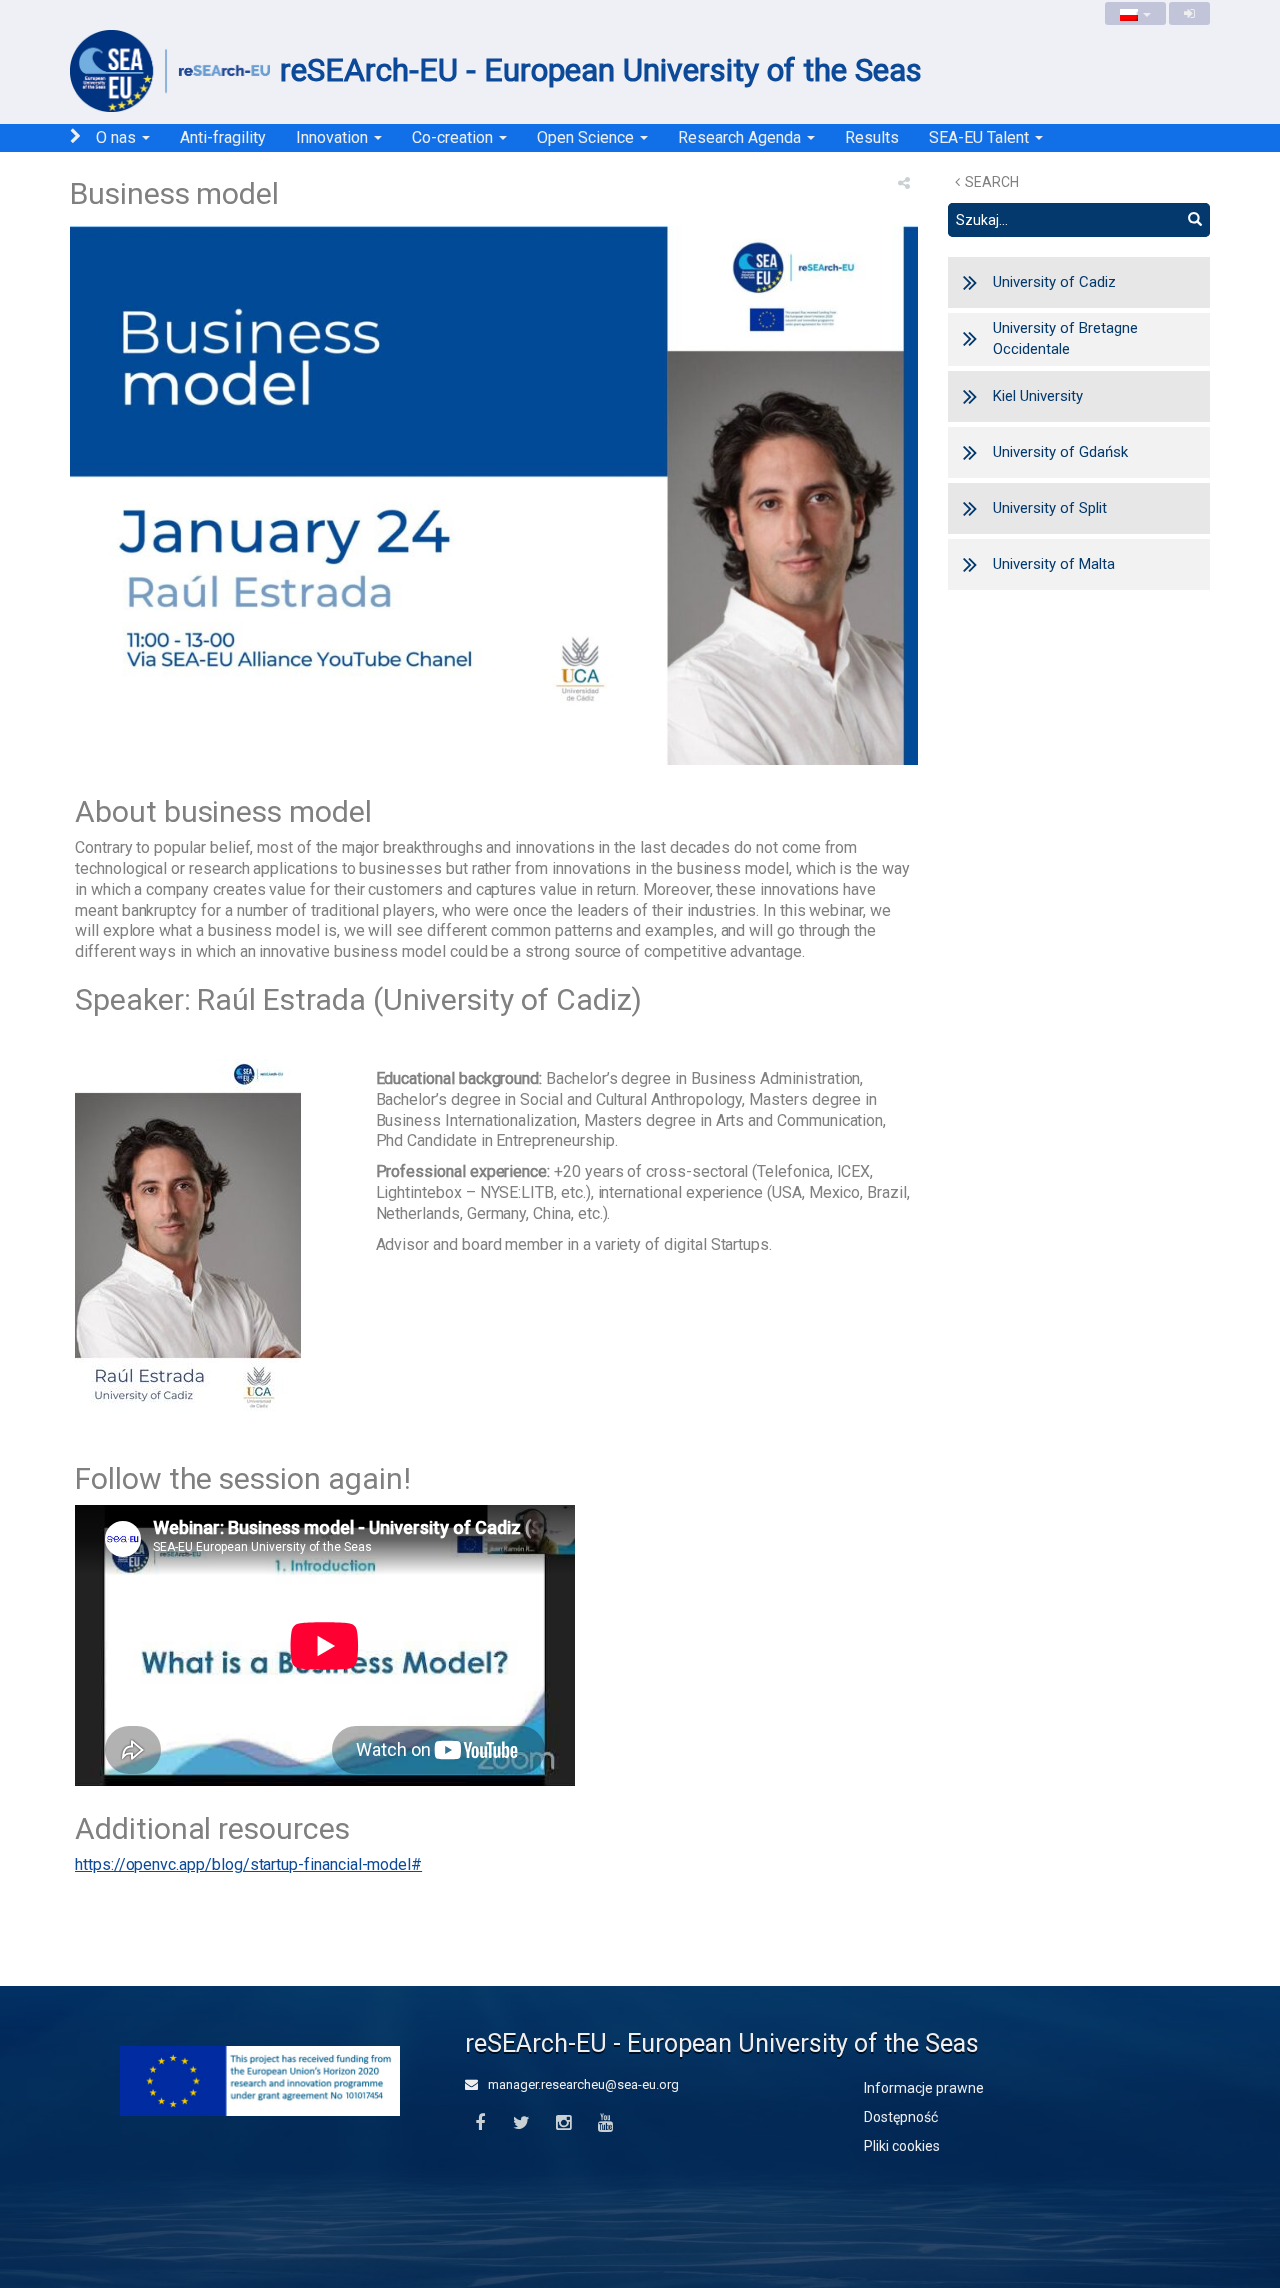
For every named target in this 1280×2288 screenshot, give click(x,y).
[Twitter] (521, 2123)
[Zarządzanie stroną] (1189, 13)
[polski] (1135, 13)
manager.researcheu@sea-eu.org (582, 2084)
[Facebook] (479, 2123)
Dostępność (901, 2117)
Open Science (587, 137)
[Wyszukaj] (1195, 220)
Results (872, 137)
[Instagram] (563, 2123)
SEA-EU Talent (981, 137)
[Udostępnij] (904, 183)
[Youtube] (605, 2123)
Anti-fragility (223, 137)
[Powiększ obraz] (494, 499)
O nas (118, 137)
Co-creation (454, 137)
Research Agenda (741, 137)
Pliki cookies (902, 2146)
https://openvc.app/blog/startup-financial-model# (248, 1864)
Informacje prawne (924, 2088)
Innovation (334, 137)
